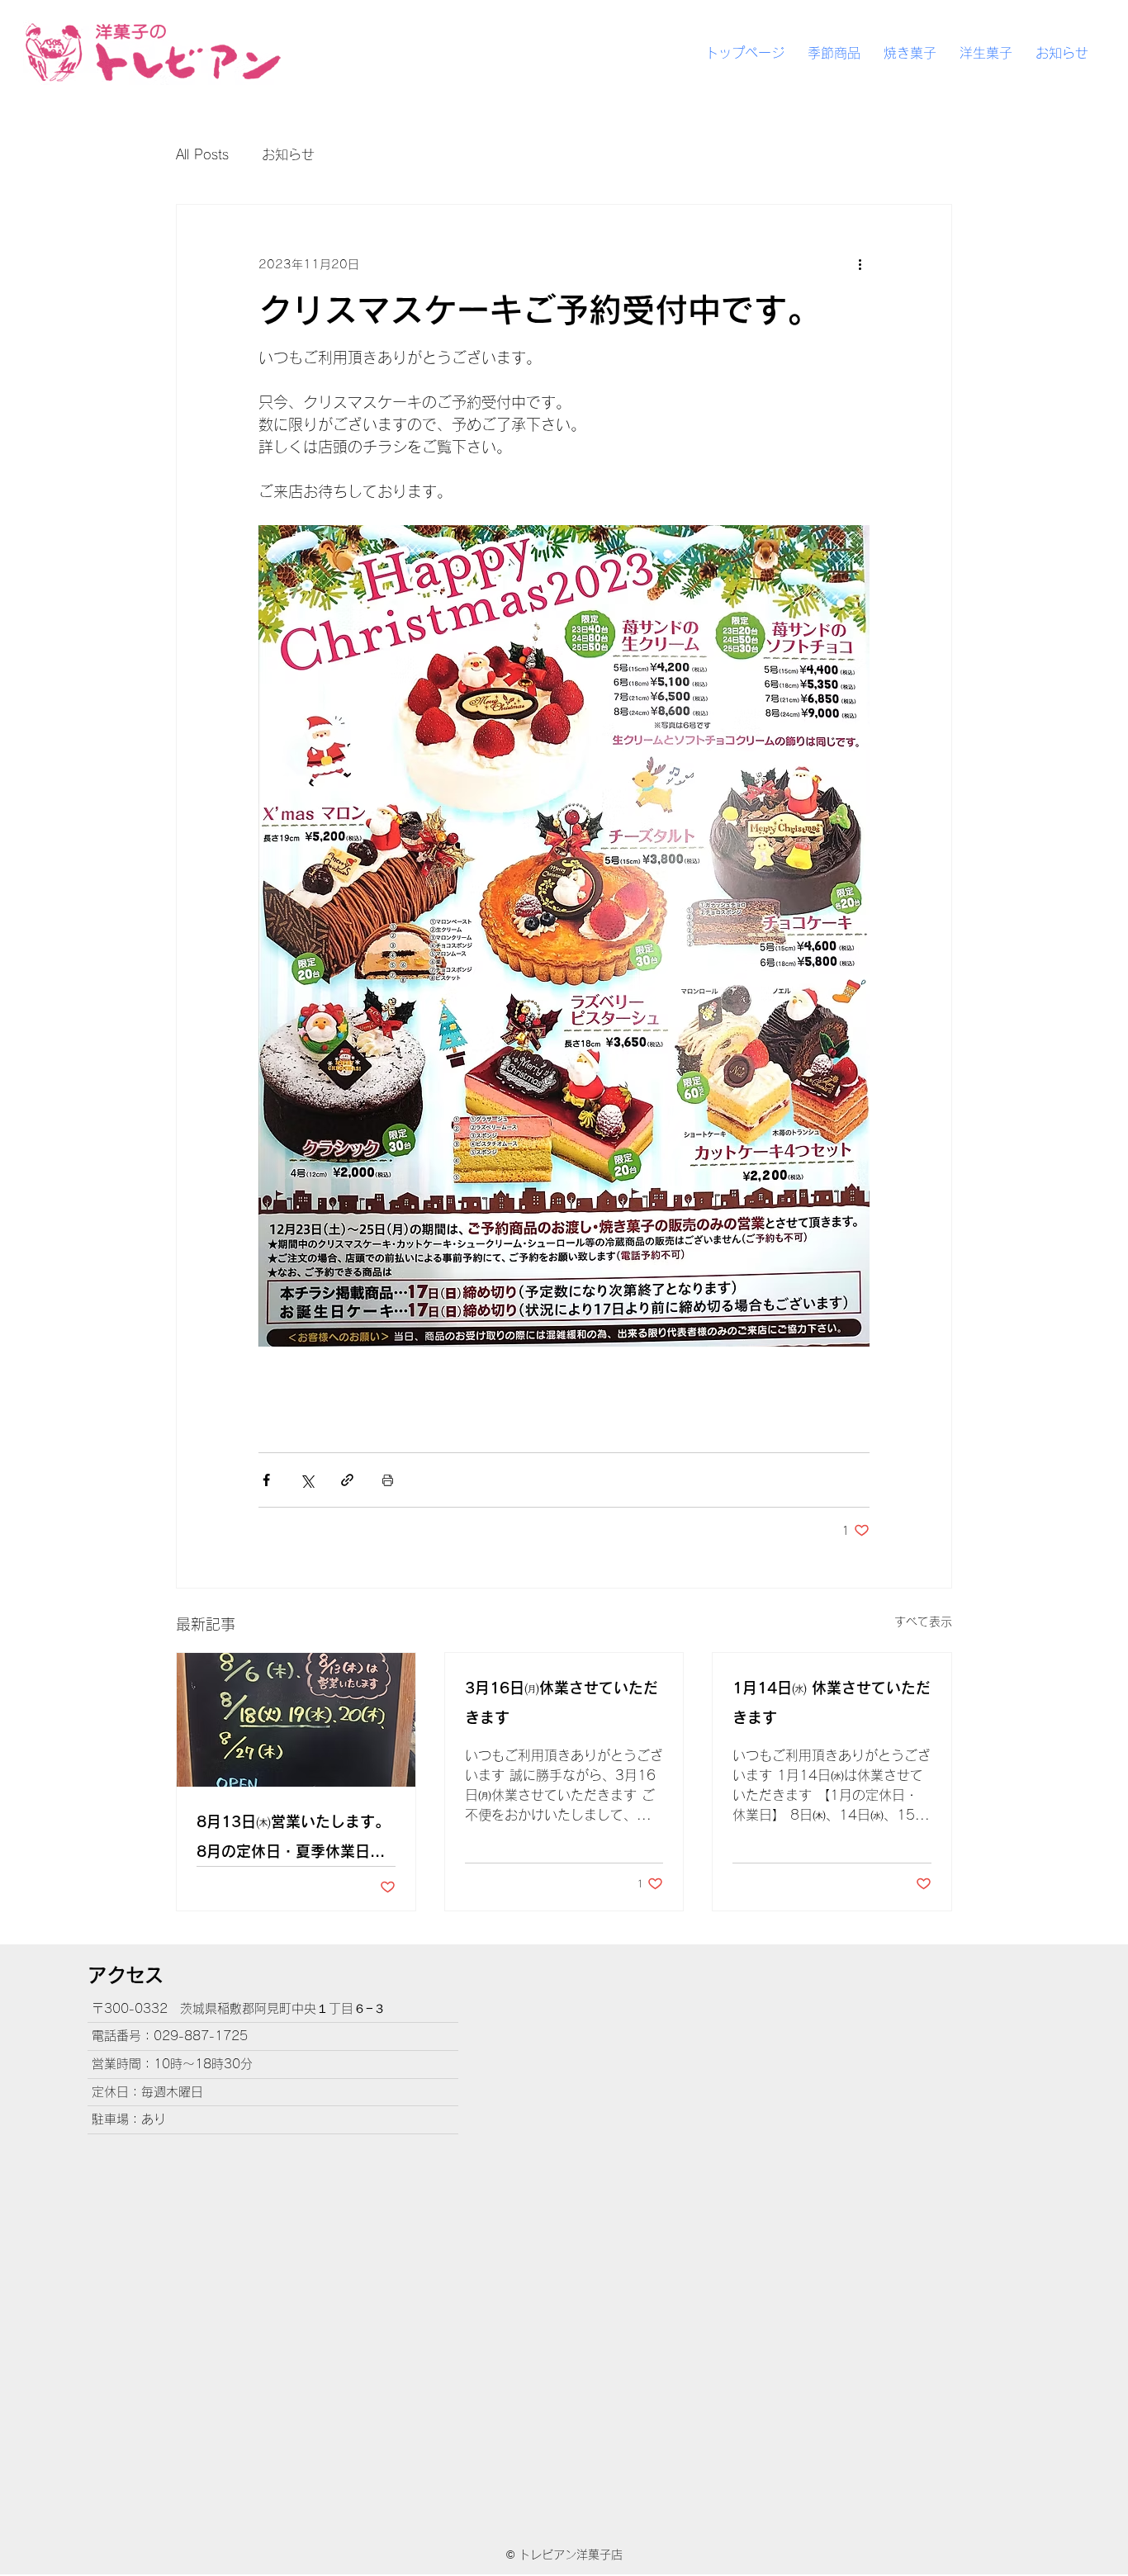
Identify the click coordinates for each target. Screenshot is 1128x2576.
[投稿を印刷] (388, 1480)
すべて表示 (923, 1622)
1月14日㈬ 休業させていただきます (832, 1702)
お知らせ (288, 154)
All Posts (202, 154)
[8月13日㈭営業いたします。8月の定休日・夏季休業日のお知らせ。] (296, 1720)
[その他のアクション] (860, 264)
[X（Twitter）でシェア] (307, 1480)
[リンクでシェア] (347, 1480)
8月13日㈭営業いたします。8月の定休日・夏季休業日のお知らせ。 (293, 1840)
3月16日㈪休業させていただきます (562, 1702)
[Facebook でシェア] (266, 1480)
